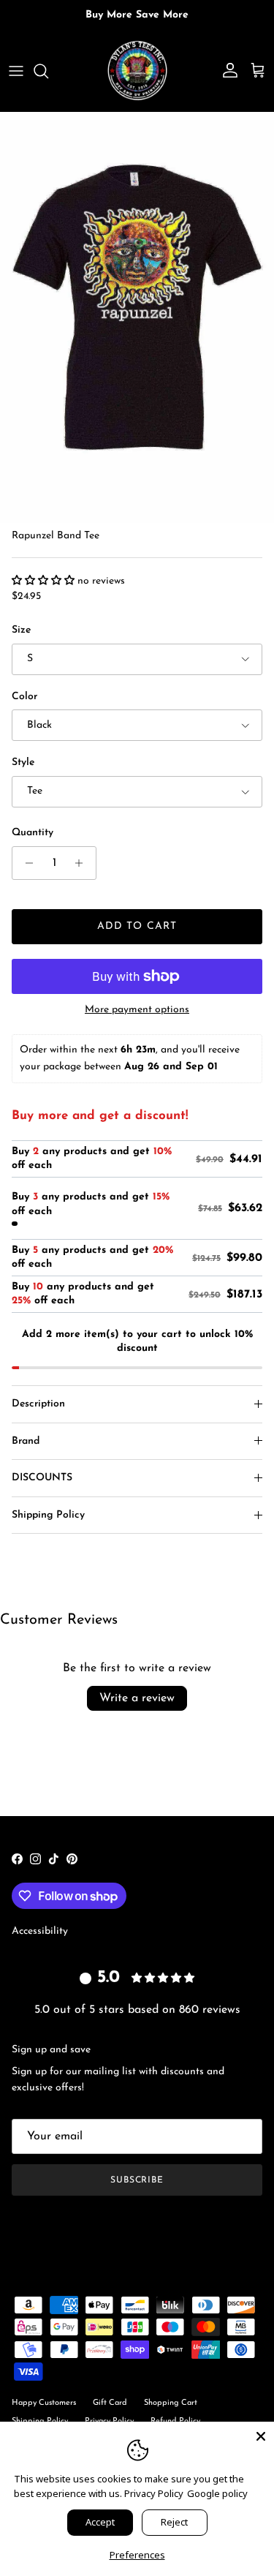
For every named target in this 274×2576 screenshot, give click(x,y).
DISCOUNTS (42, 1478)
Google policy (217, 2493)
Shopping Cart (171, 2403)
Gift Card (110, 2403)
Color (24, 697)
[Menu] (16, 71)
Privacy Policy (154, 2493)
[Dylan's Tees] (137, 71)
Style (23, 762)
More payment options (137, 1010)
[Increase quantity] (83, 863)
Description (38, 1404)
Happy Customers (44, 2403)
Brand (26, 1441)
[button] (45, 581)
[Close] (261, 2435)
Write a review (137, 1698)
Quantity (33, 833)
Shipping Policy (48, 1515)
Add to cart (137, 926)
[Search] (48, 71)
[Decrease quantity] (25, 863)
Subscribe (137, 2180)
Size (21, 630)
